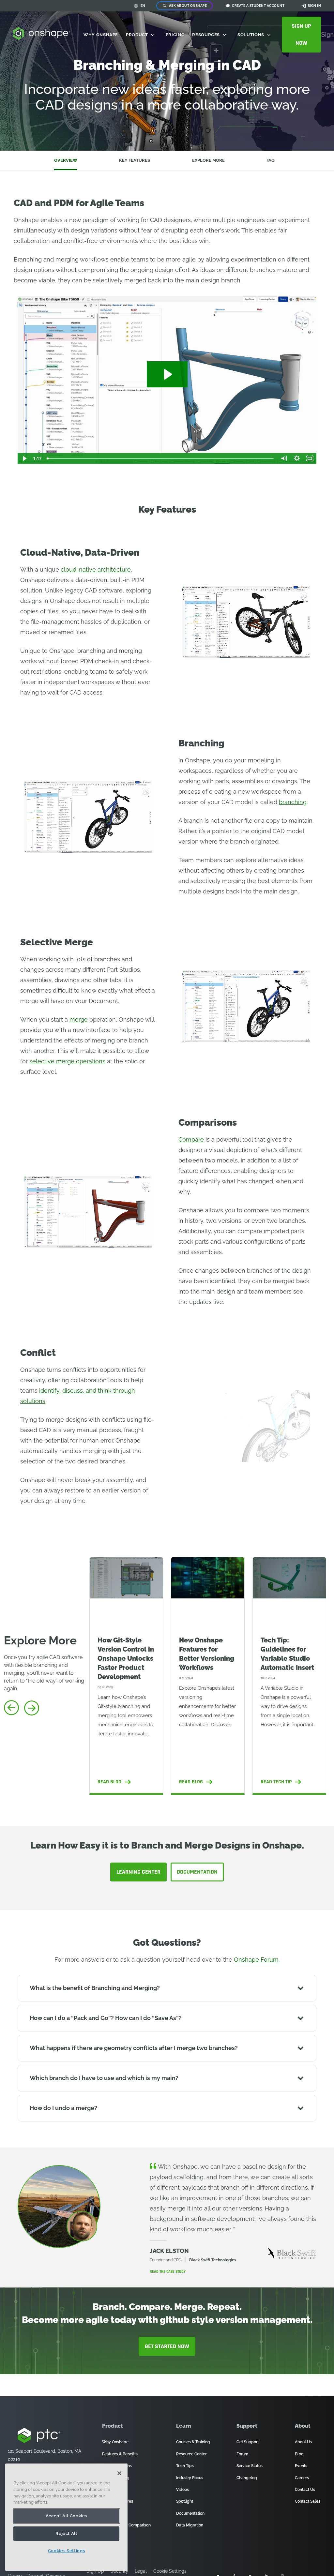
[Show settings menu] (297, 458)
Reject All (66, 2533)
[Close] (119, 2473)
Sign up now (301, 34)
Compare (191, 1139)
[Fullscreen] (310, 458)
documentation (197, 1872)
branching (293, 802)
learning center (138, 1872)
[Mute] (284, 458)
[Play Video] (24, 458)
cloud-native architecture (96, 569)
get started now (167, 2346)
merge (79, 1019)
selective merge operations (67, 1061)
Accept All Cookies (67, 2516)
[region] (66, 2517)
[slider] (161, 458)
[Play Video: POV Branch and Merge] (167, 374)
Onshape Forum (256, 1960)
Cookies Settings (67, 2551)
